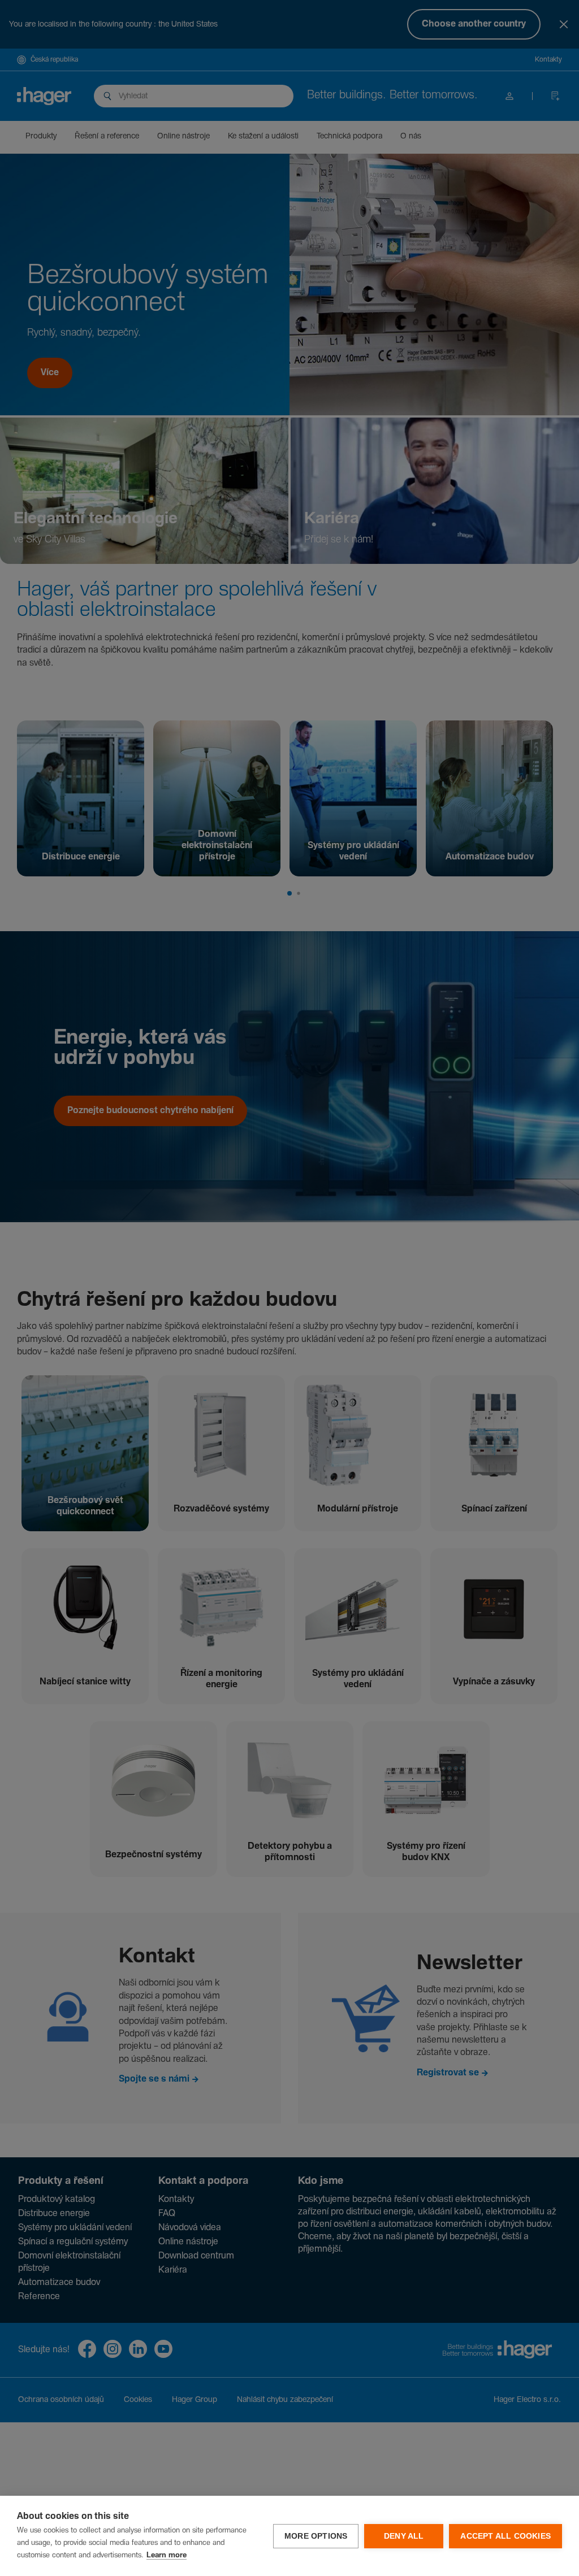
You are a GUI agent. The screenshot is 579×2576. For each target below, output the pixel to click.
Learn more (167, 2555)
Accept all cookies (505, 2536)
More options (316, 2536)
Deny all (404, 2536)
